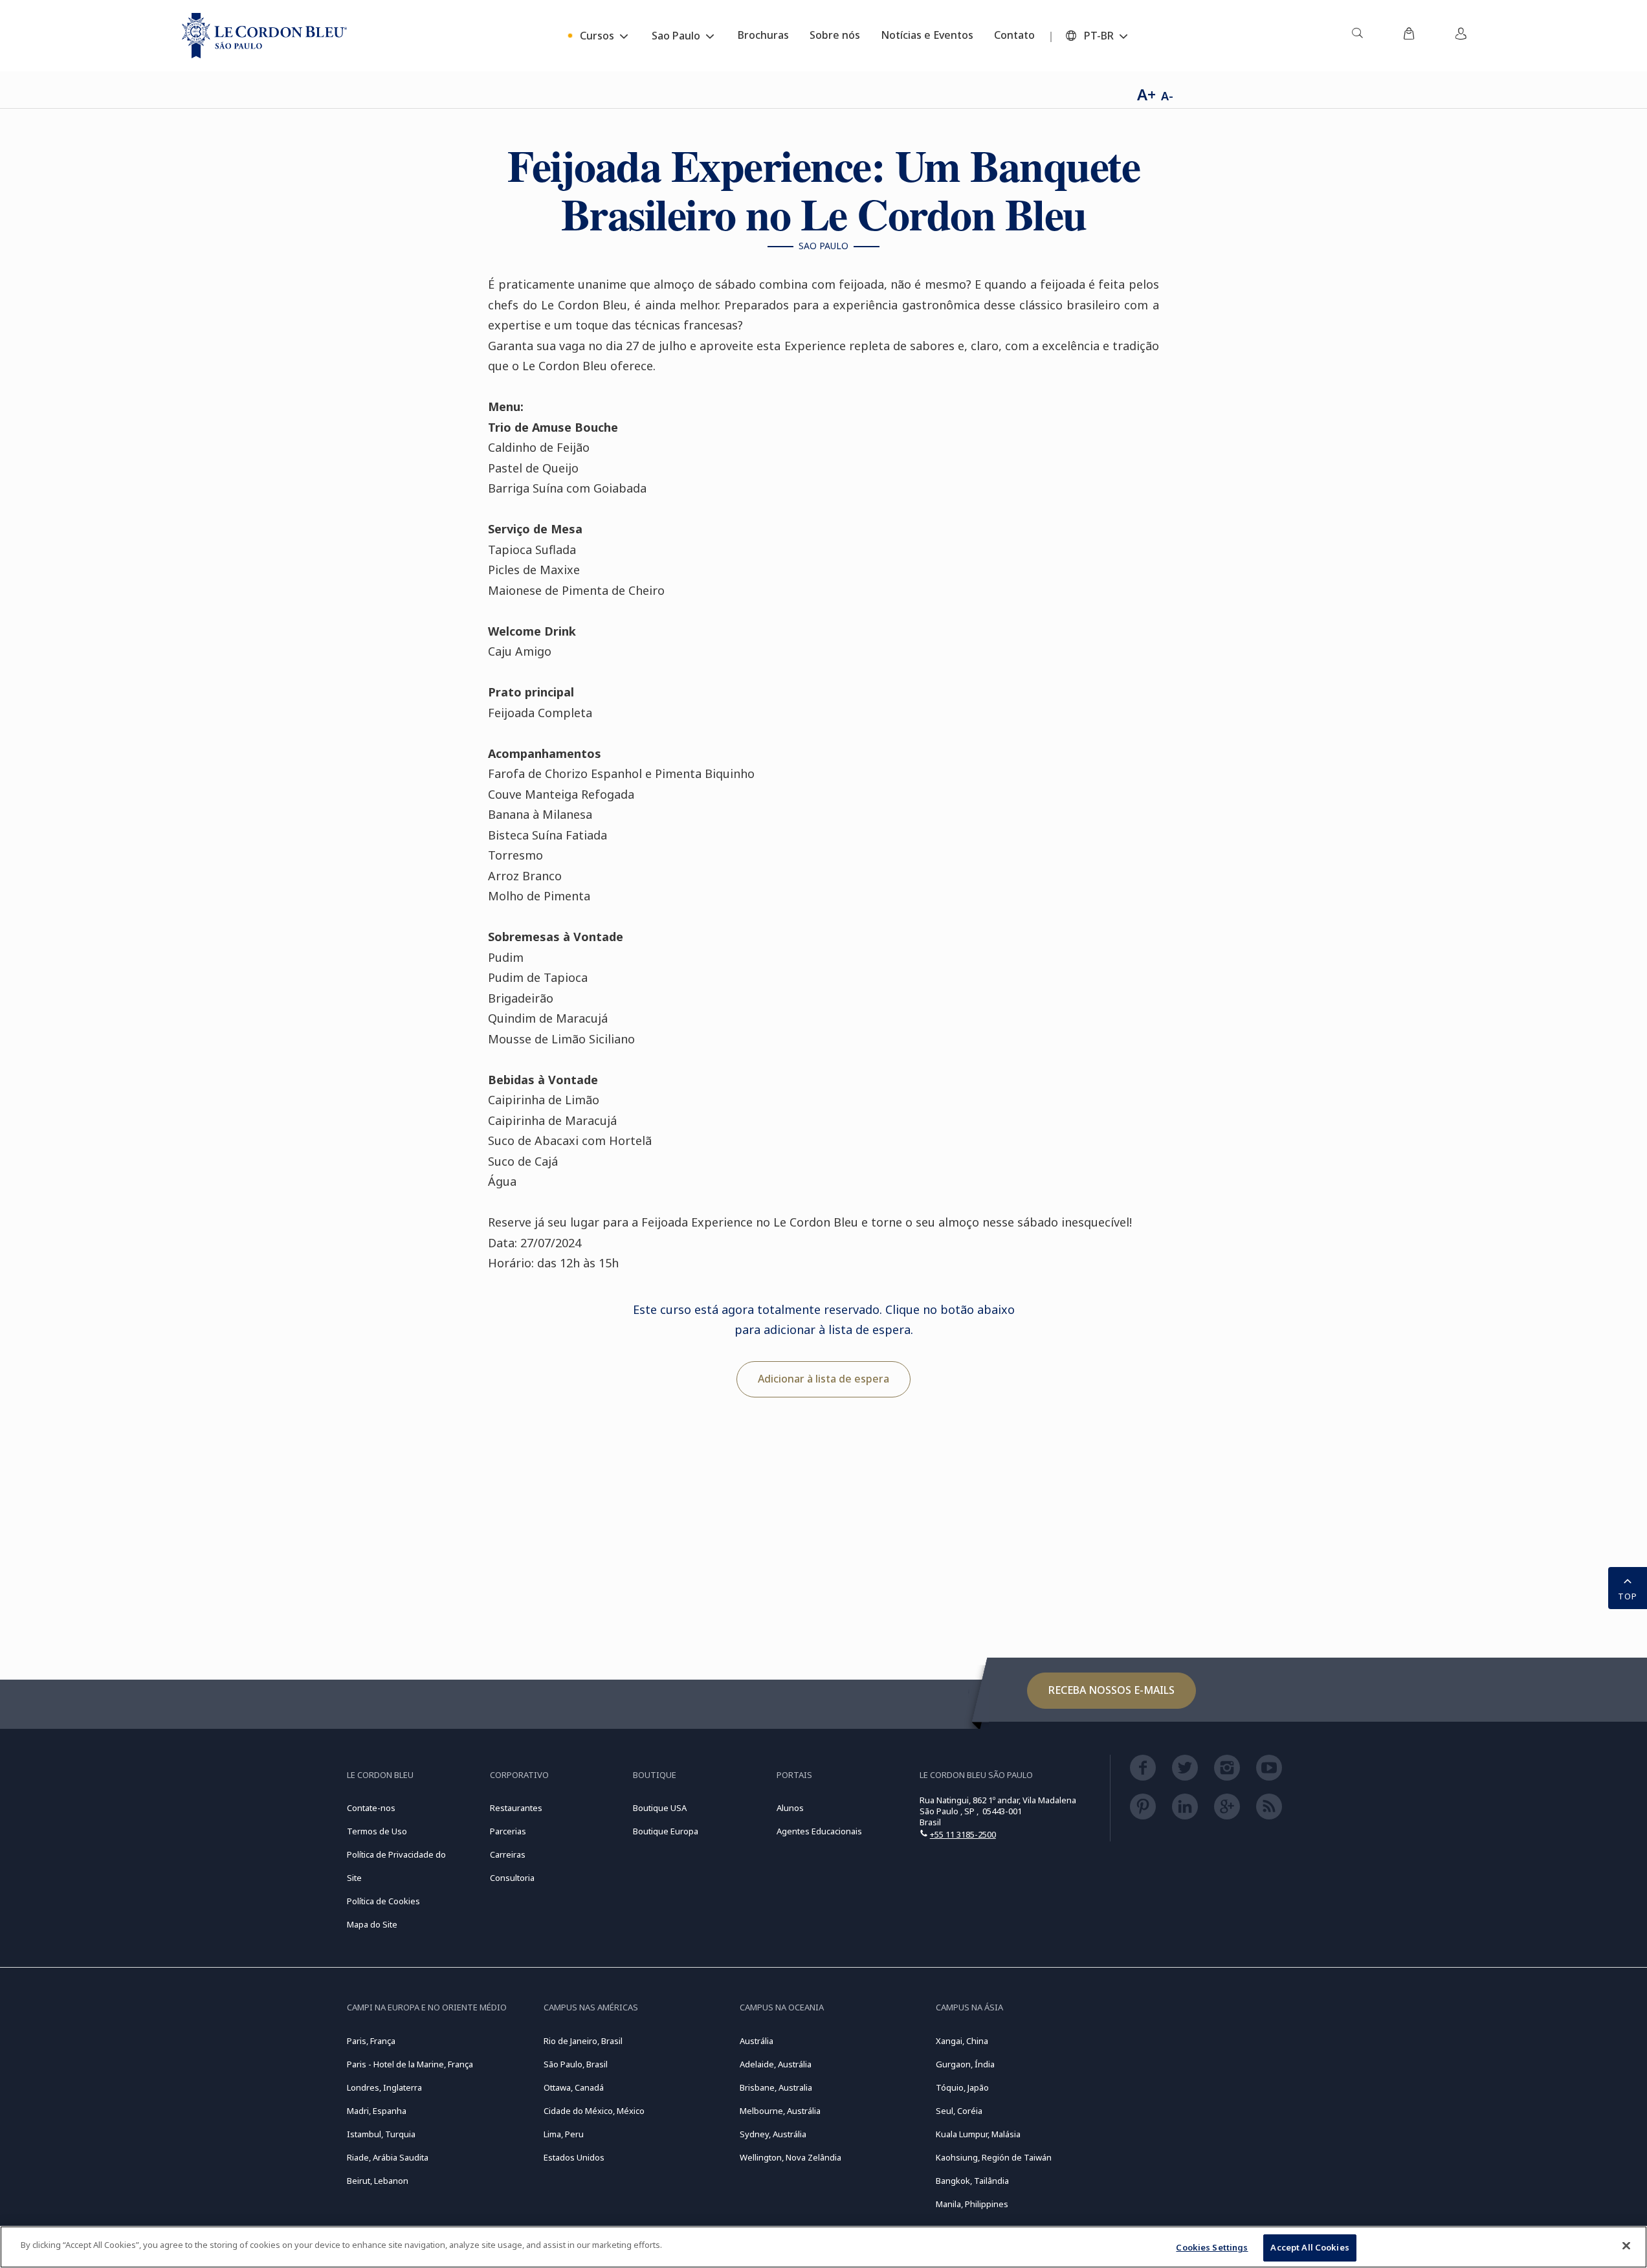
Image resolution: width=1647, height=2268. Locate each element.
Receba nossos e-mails (1111, 1690)
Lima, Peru (564, 2134)
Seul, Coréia (959, 2111)
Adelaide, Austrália (776, 2064)
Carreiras (508, 1854)
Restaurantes (516, 1808)
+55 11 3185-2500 (963, 1834)
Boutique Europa (666, 1831)
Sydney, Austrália (773, 2134)
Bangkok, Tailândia (972, 2181)
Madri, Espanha (377, 2111)
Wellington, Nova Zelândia (790, 2157)
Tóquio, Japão (962, 2087)
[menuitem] (1357, 36)
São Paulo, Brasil (576, 2064)
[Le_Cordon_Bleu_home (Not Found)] (264, 36)
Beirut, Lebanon (378, 2181)
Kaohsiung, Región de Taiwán (994, 2157)
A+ (1146, 94)
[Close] (1626, 2245)
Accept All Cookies (1310, 2247)
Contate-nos (371, 1808)
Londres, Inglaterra (384, 2087)
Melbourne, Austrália (780, 2111)
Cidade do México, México (594, 2111)
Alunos (790, 1808)
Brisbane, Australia (776, 2087)
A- (1167, 96)
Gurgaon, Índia (965, 2064)
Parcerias (508, 1831)
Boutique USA (660, 1808)
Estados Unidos (574, 2157)
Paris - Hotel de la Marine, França (410, 2064)
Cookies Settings (1212, 2247)
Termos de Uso (377, 1831)
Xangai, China (962, 2041)
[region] (823, 2247)
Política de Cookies (383, 1901)
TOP (1628, 1596)
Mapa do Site (372, 1924)
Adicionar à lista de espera (823, 1379)
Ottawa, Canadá (574, 2087)
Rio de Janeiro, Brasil (583, 2041)
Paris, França (371, 2041)
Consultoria (512, 1878)
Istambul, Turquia (381, 2134)
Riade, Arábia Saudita (388, 2157)
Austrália (757, 2041)
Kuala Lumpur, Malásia (978, 2134)
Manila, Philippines (972, 2204)
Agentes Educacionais (819, 1831)
